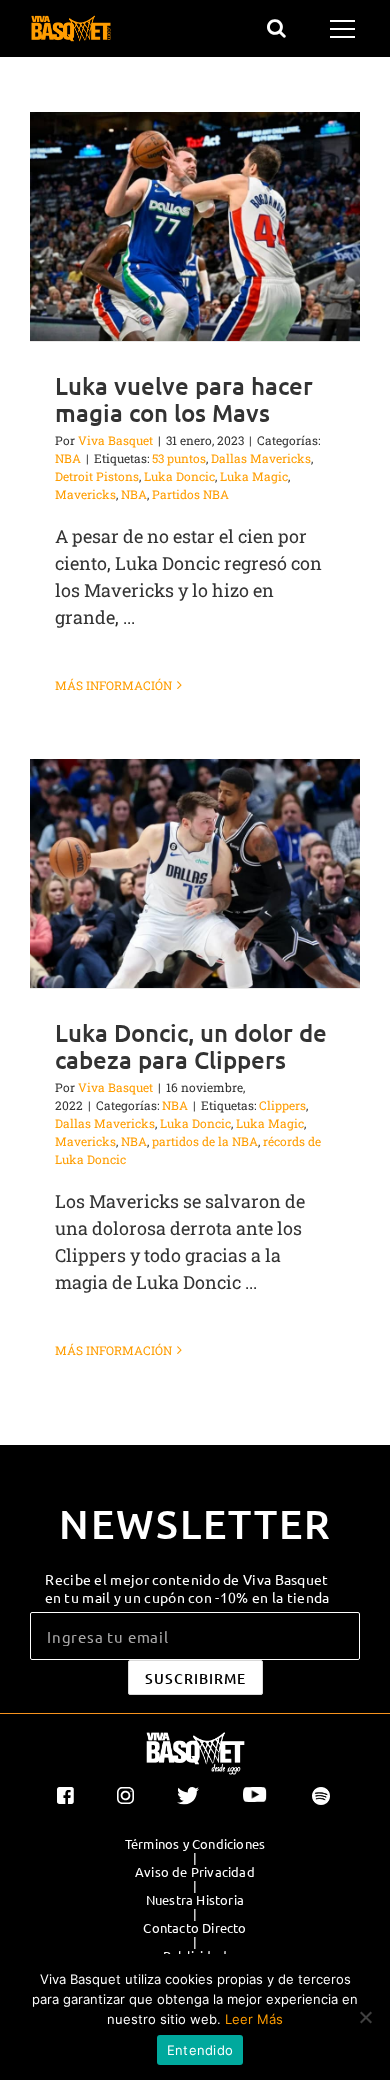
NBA (68, 458)
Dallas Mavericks (261, 458)
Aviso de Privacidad (195, 1872)
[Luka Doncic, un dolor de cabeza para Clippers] (195, 873)
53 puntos (179, 458)
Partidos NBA (190, 494)
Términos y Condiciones (195, 1844)
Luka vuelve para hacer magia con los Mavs (184, 399)
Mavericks (85, 494)
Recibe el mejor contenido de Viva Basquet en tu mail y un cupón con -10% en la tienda (187, 1588)
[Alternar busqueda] (276, 28)
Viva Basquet (115, 440)
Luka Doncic (179, 476)
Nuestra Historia (195, 1900)
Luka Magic (254, 476)
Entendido (200, 2050)
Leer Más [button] (254, 2019)
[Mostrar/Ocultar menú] (345, 29)
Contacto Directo (194, 1928)
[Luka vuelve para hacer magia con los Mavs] (195, 226)
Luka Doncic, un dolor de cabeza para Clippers (191, 1046)
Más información (113, 685)
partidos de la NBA (205, 1141)
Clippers (282, 1105)
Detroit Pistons (97, 476)
